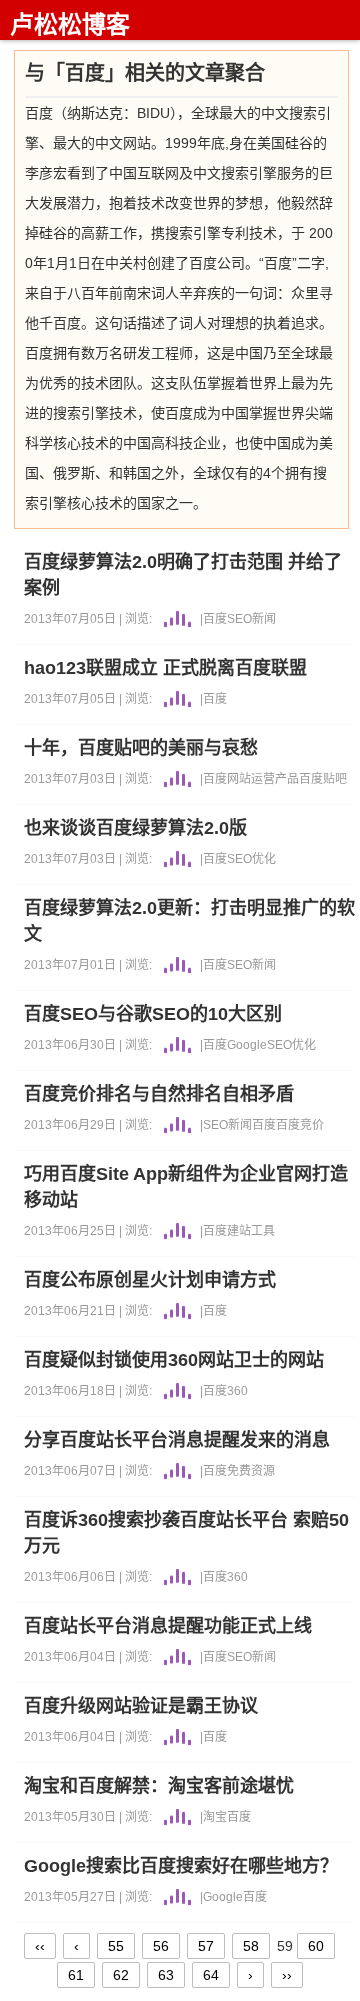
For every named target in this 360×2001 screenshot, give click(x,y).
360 (237, 1391)
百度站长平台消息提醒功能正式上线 (168, 1626)
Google (247, 1045)
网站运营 (251, 779)
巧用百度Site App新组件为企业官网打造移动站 (186, 1187)
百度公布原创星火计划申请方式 (150, 1280)
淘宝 (215, 1817)
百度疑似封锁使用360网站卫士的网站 (174, 1360)
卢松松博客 (70, 24)
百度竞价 (300, 1125)
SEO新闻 (251, 619)
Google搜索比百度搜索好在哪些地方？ (181, 1866)
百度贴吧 (323, 779)
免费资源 (251, 1471)
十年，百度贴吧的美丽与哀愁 (141, 748)
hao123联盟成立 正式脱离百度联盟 (165, 668)
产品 (287, 779)
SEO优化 (251, 859)
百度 (215, 619)
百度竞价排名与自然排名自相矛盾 (159, 1094)
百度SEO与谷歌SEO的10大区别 (153, 1014)
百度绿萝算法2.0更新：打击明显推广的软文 (189, 921)
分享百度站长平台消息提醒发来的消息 (177, 1440)
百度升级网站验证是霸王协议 (141, 1706)
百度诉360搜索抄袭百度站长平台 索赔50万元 (186, 1533)
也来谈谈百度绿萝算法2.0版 (135, 828)
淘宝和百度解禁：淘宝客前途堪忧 (159, 1786)
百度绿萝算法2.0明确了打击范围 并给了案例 (183, 575)
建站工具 (251, 1231)
